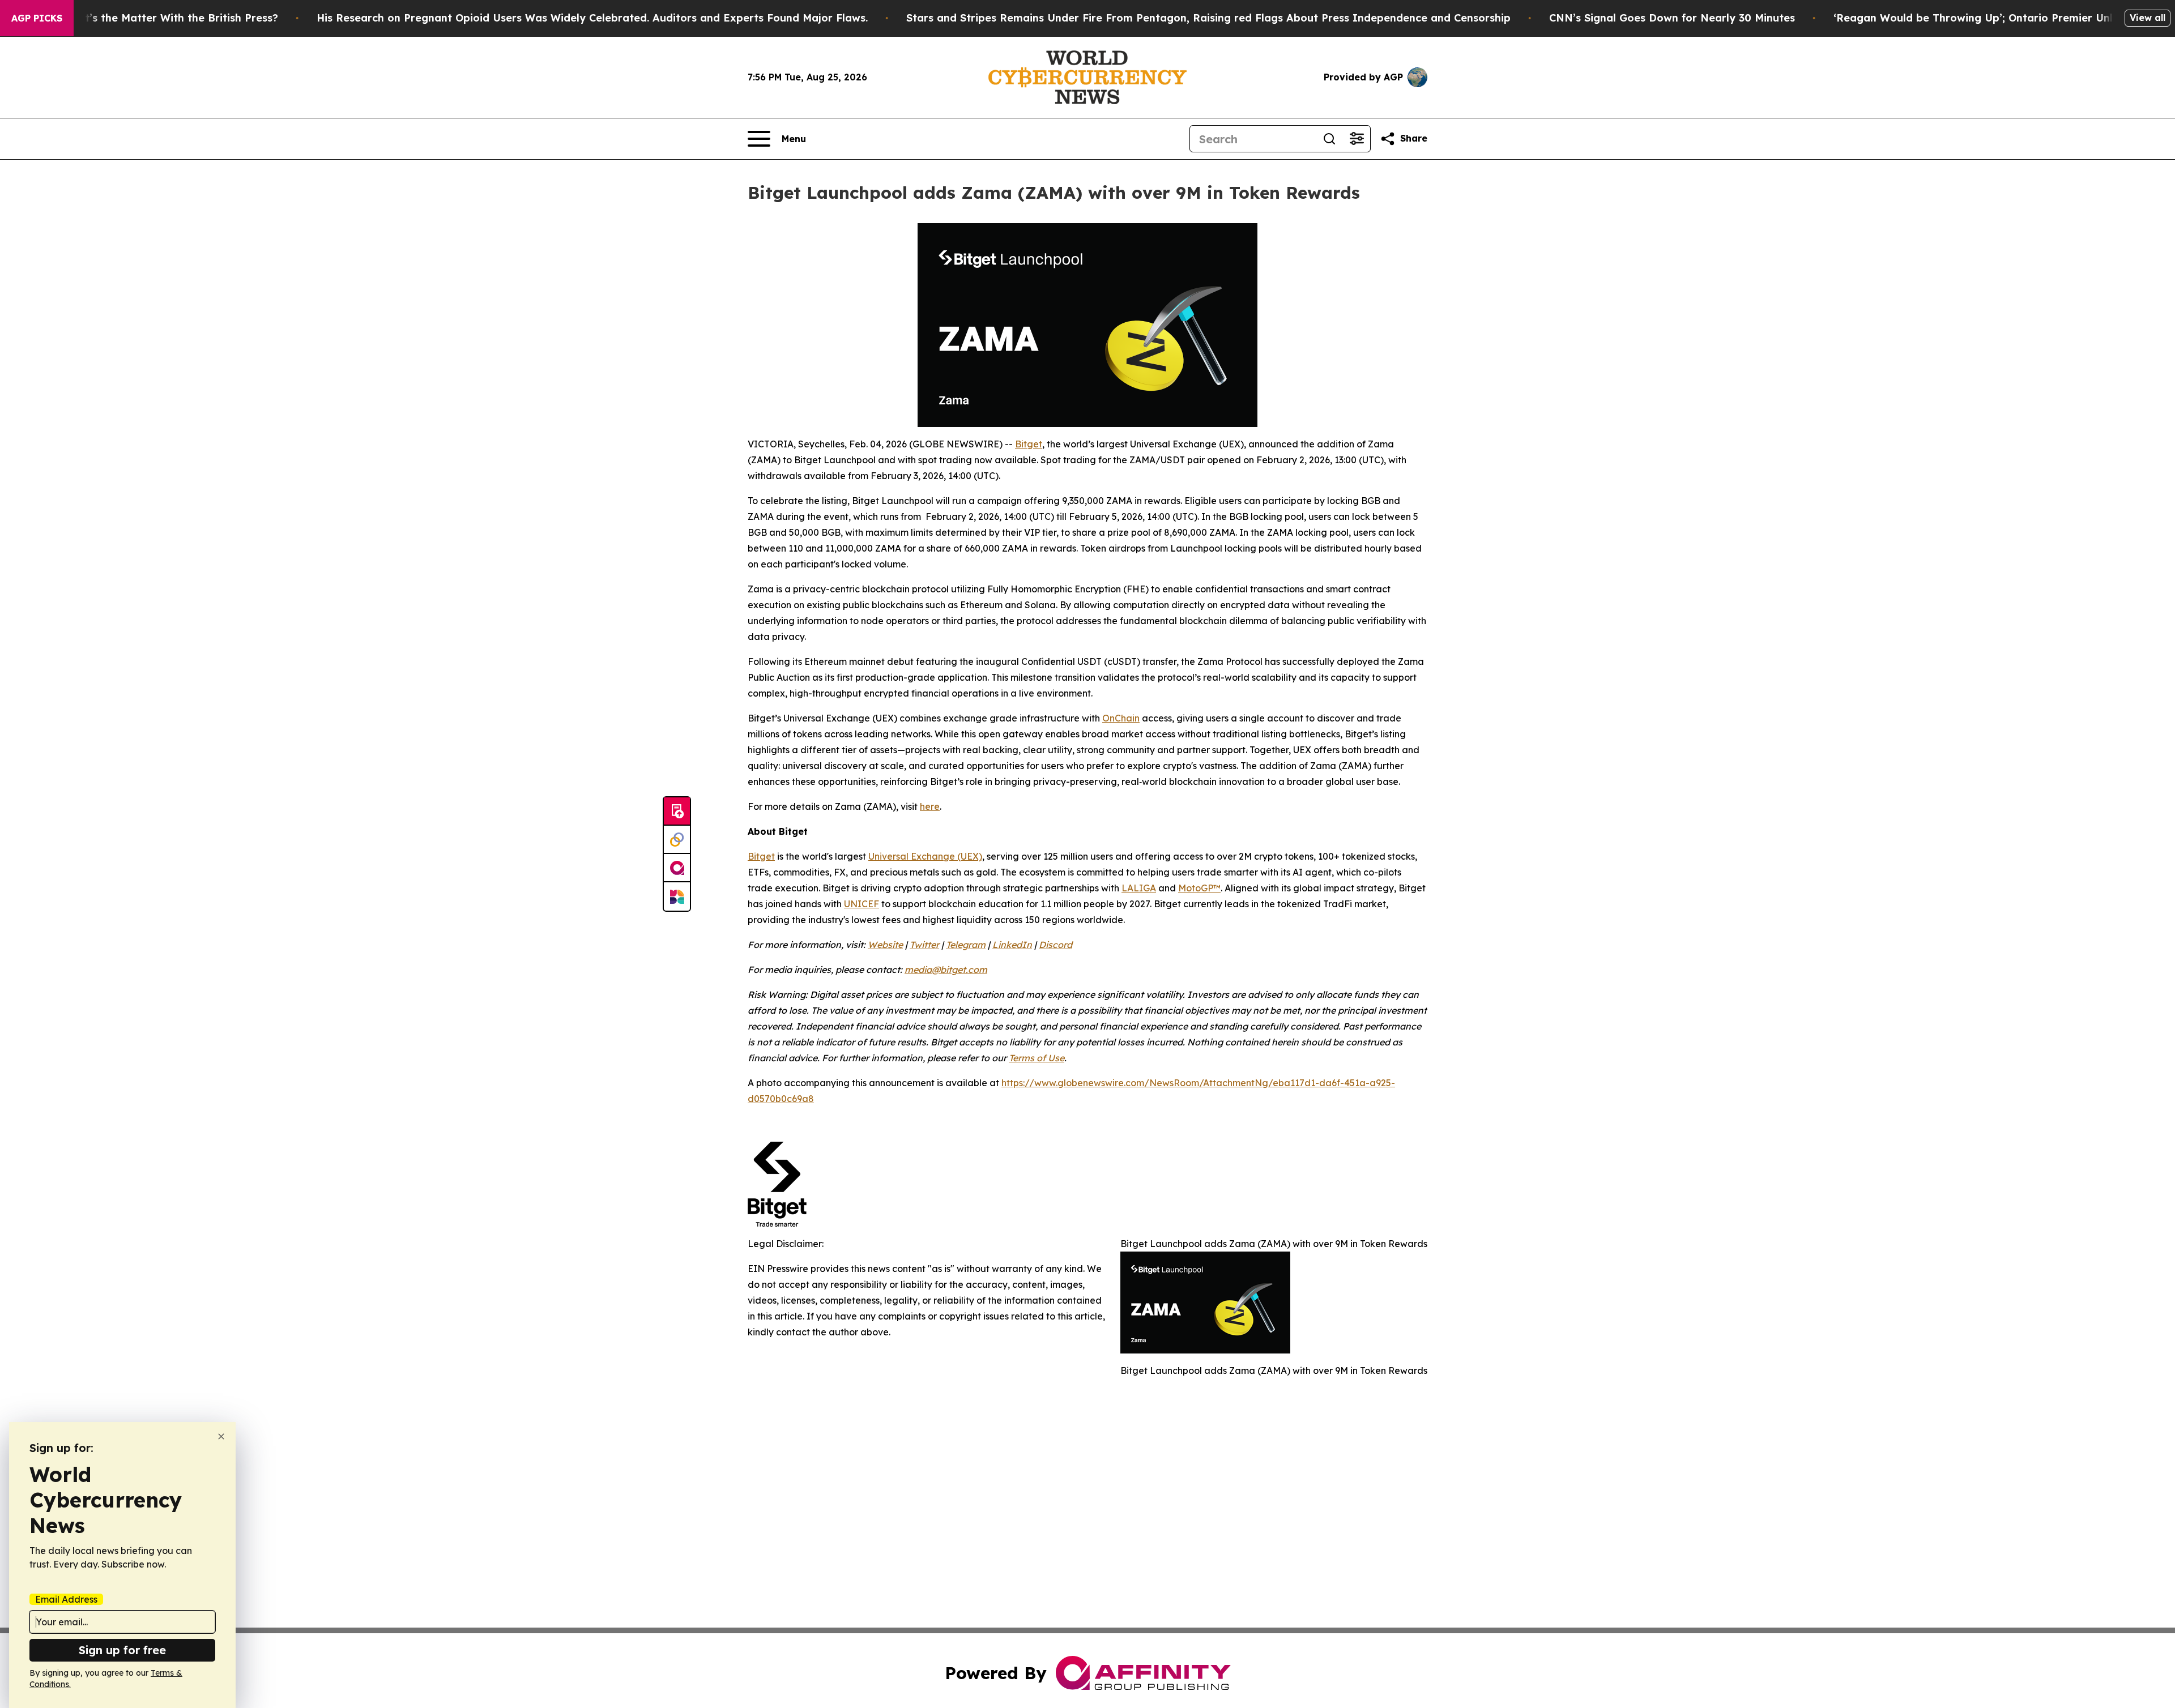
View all (2148, 18)
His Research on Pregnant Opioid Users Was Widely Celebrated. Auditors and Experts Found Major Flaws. (592, 18)
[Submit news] (677, 812)
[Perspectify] (677, 840)
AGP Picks (37, 18)
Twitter (924, 945)
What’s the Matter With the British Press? (170, 18)
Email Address (66, 1599)
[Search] (1329, 139)
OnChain (1121, 718)
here (930, 806)
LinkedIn (1012, 945)
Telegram (966, 945)
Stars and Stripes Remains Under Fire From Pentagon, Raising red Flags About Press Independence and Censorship (1208, 18)
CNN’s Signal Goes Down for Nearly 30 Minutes (1672, 18)
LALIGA (1139, 888)
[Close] (221, 1436)
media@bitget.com (946, 970)
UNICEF (862, 904)
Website (885, 945)
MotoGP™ (1199, 888)
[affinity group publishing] (677, 868)
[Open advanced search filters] (1357, 139)
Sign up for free (122, 1650)
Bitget (1029, 444)
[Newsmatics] (677, 896)
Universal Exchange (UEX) (925, 856)
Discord (1055, 945)
